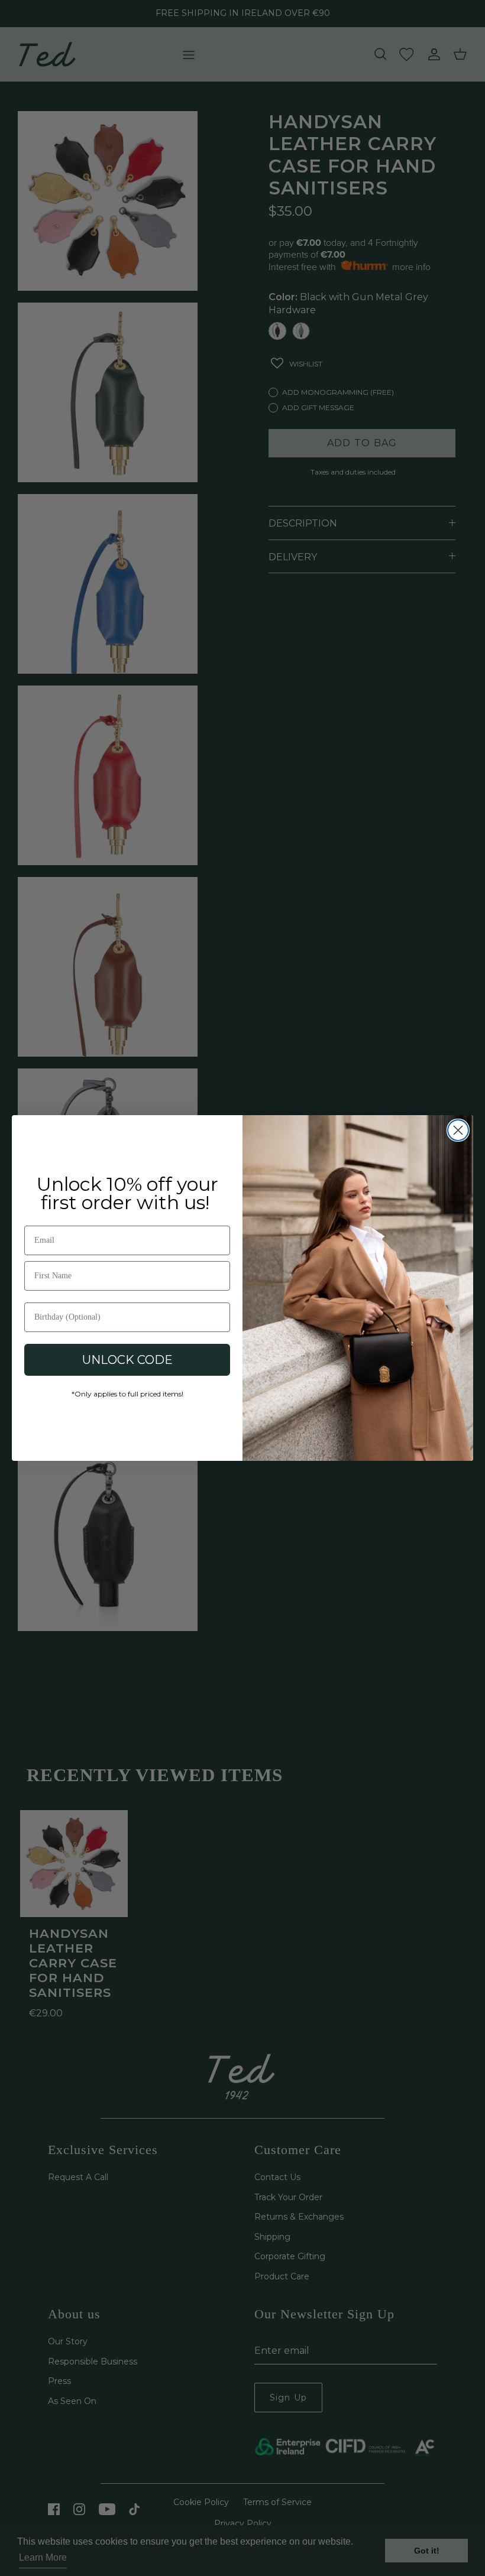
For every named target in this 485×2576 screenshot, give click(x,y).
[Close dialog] (458, 1130)
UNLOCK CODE (127, 1360)
